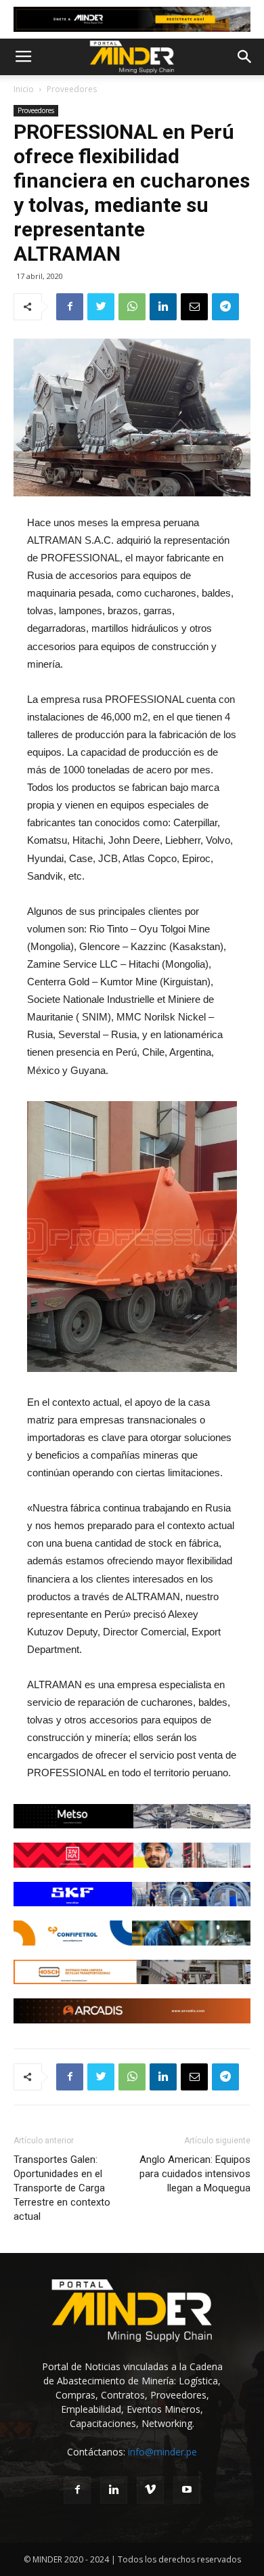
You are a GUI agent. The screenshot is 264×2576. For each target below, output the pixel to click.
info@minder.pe (162, 2452)
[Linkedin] (114, 2490)
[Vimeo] (150, 2490)
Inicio (24, 89)
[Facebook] (77, 2490)
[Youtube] (187, 2490)
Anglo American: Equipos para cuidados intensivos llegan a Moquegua (195, 2174)
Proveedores (72, 89)
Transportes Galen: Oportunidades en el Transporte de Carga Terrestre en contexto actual (62, 2188)
